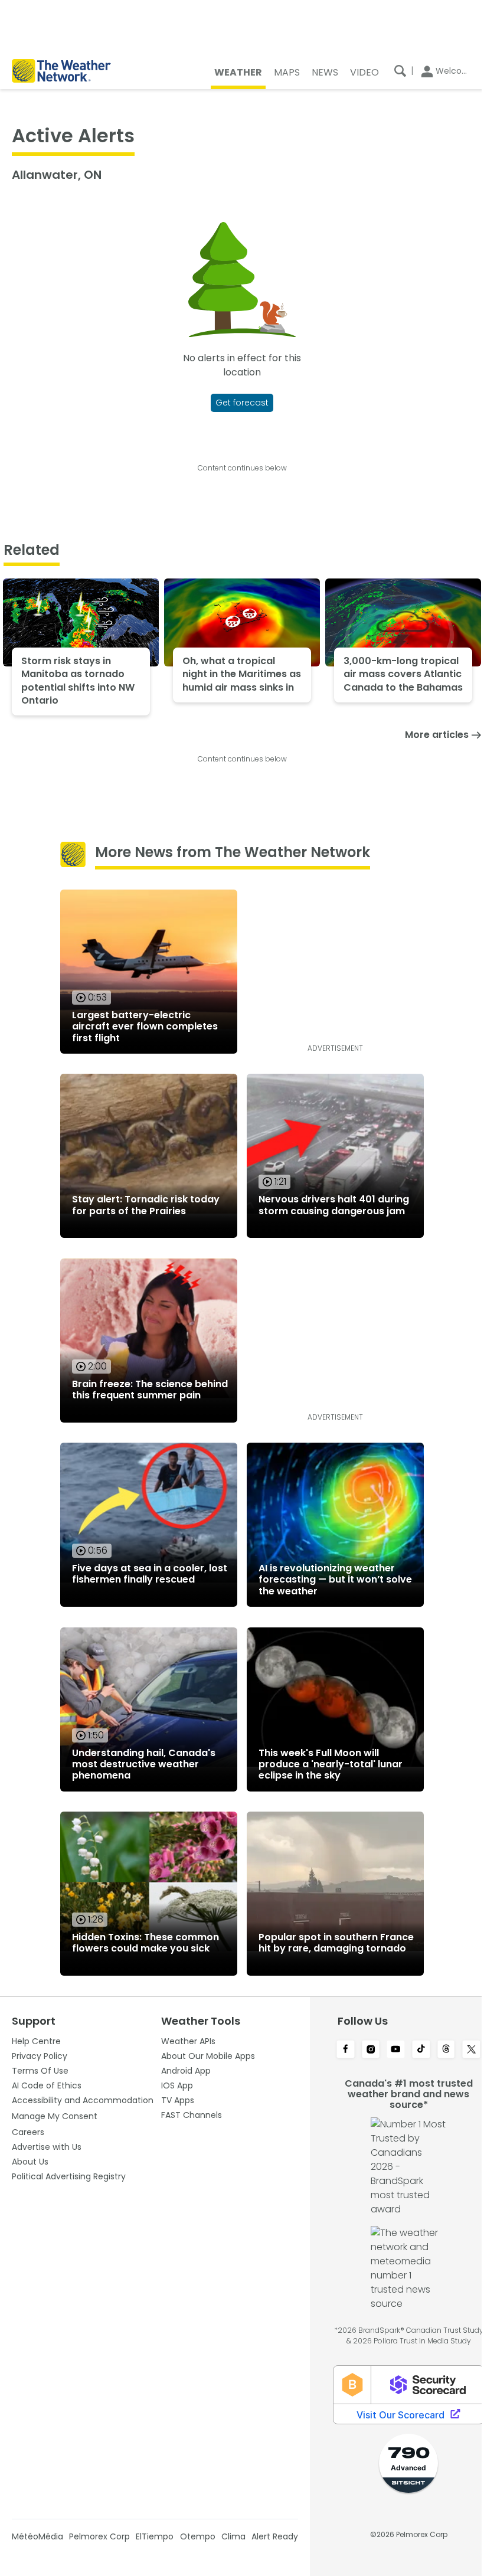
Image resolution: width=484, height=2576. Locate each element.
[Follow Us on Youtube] (396, 2050)
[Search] (400, 71)
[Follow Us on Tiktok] (421, 2050)
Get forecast (242, 403)
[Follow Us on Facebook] (346, 2050)
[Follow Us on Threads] (447, 2050)
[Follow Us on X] (471, 2050)
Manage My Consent (55, 2116)
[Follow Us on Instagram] (371, 2050)
